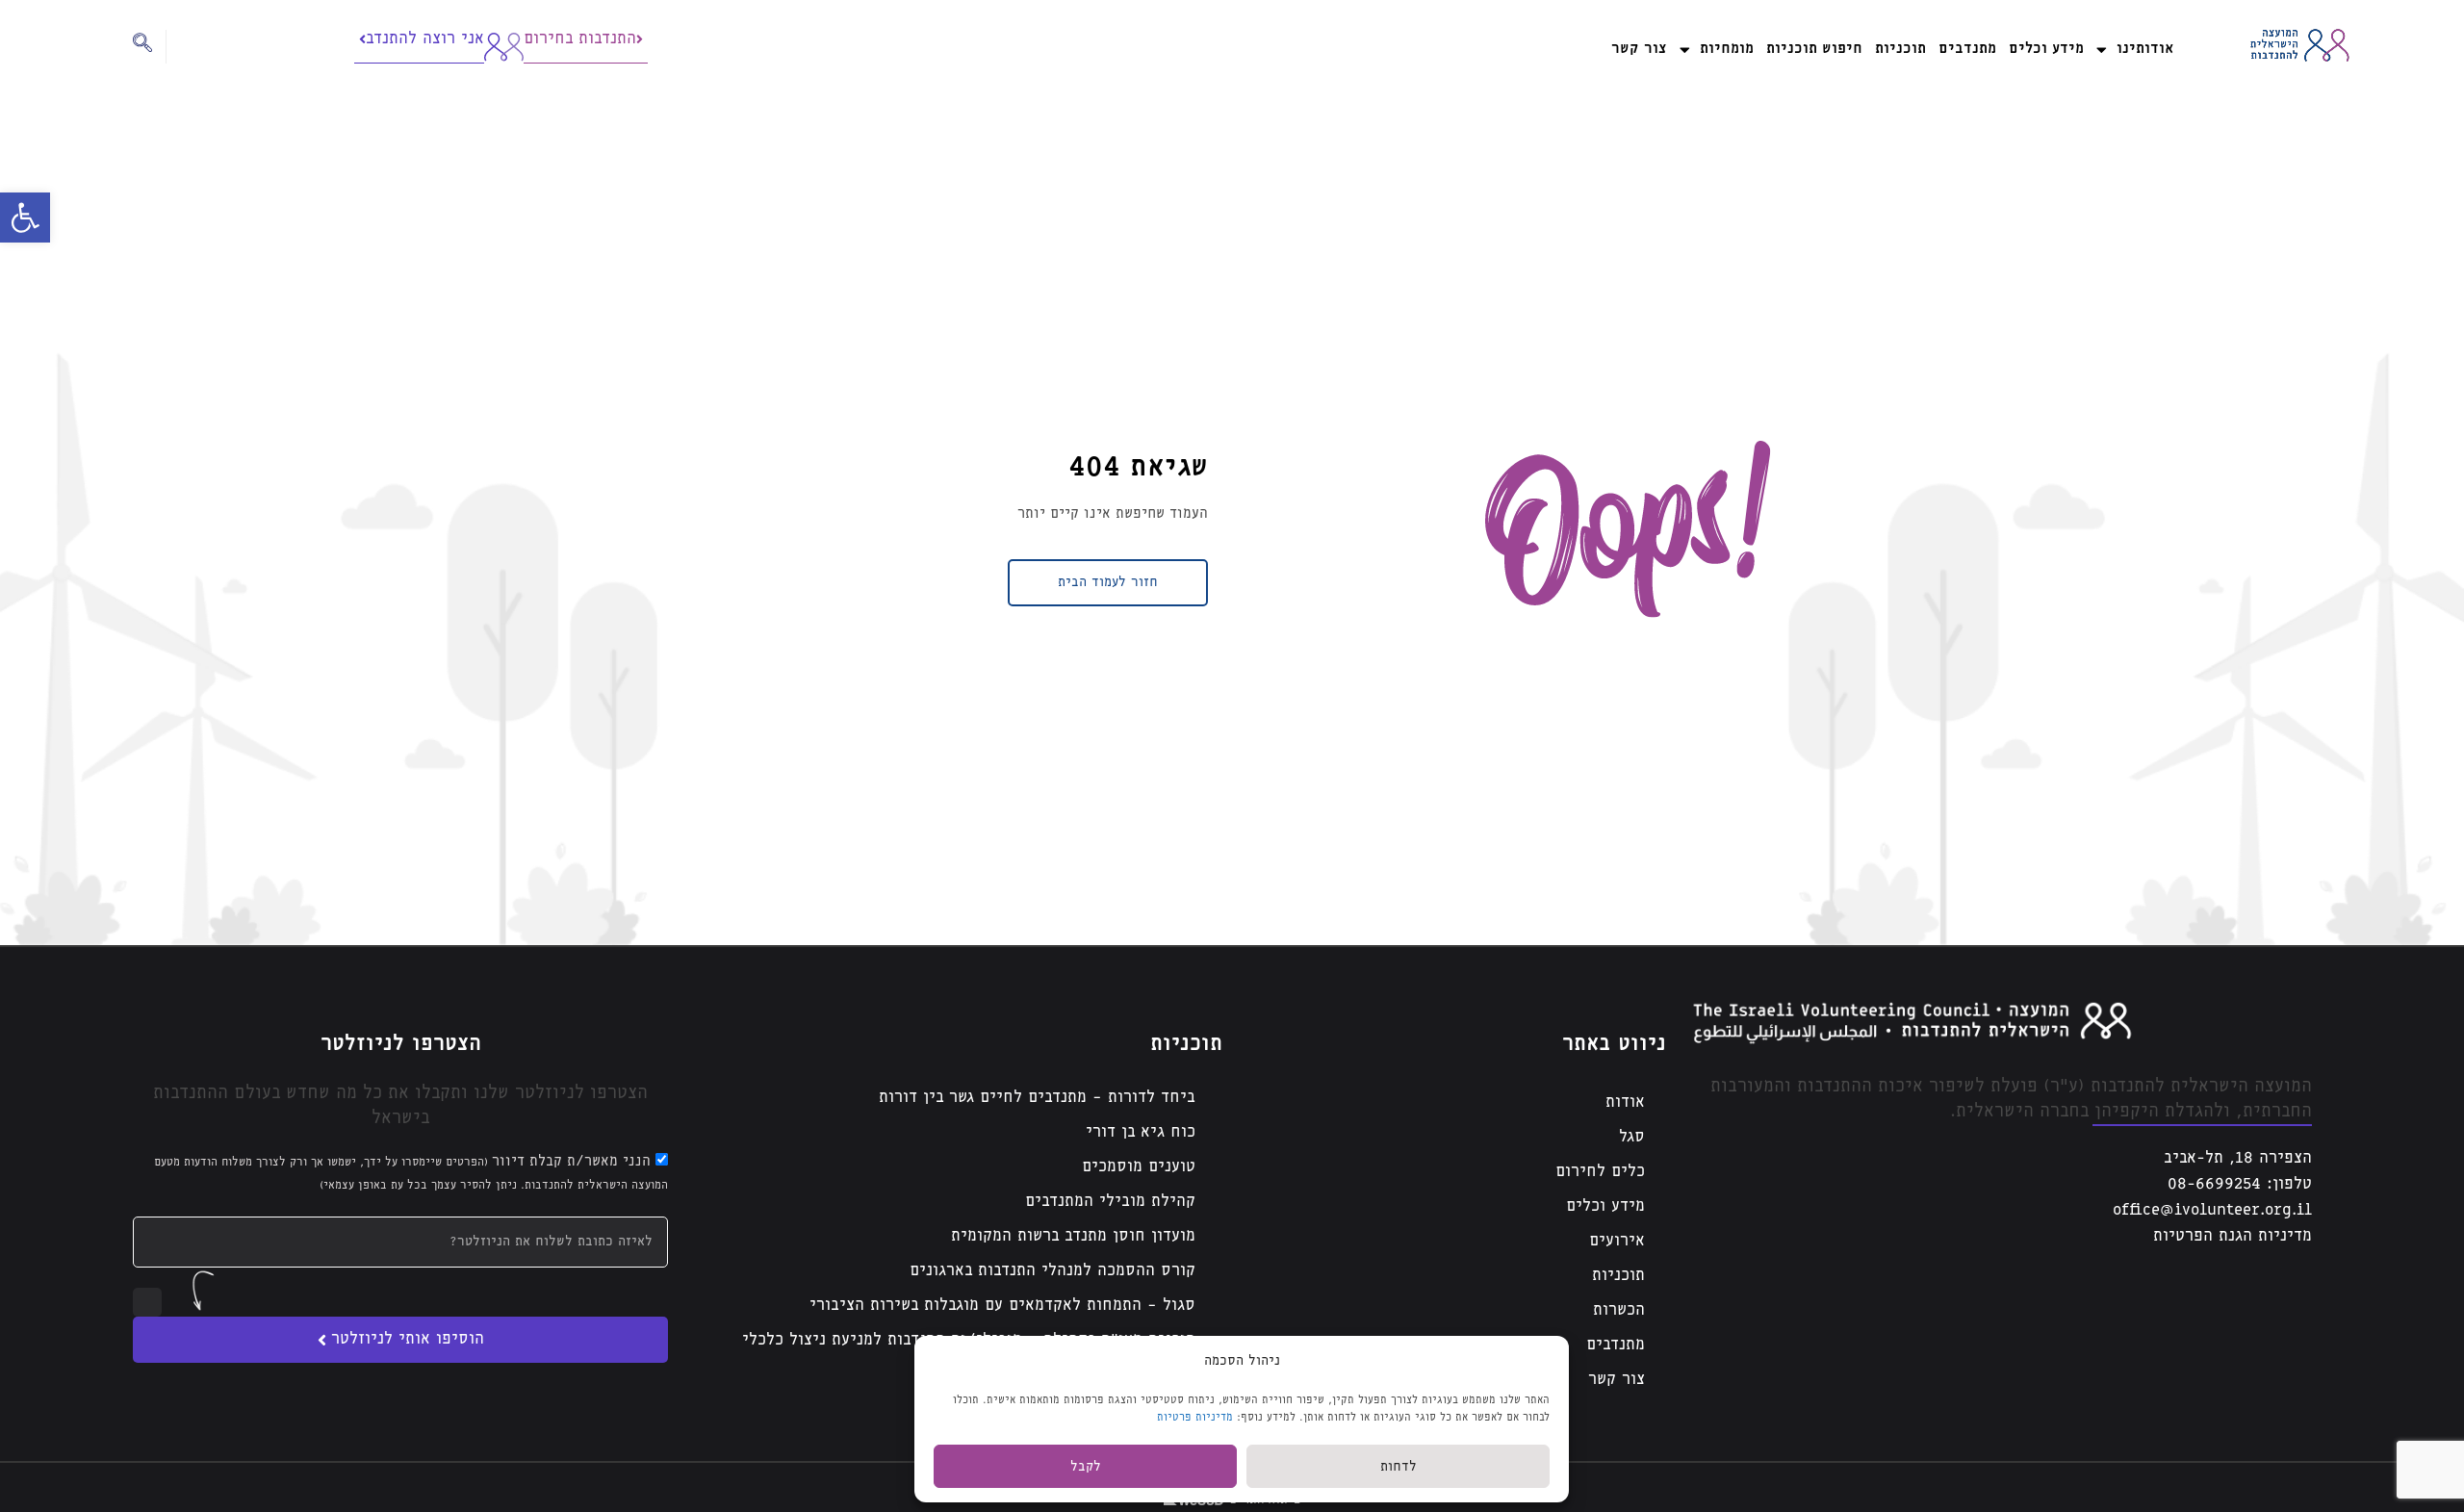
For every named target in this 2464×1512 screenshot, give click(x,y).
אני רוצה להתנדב (425, 39)
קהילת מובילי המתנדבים (1110, 1202)
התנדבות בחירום (580, 39)
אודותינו (2145, 49)
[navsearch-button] (150, 47)
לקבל (1086, 1467)
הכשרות (1619, 1310)
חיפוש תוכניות (1814, 49)
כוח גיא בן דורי (1141, 1132)
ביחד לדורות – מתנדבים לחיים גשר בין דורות (1037, 1098)
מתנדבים (1967, 49)
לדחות (1399, 1467)
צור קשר (1639, 49)
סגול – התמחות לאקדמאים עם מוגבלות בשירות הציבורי (1002, 1306)
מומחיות (1727, 49)
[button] (25, 218)
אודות (1625, 1102)
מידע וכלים (2046, 49)
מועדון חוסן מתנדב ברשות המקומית (1073, 1236)
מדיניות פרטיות (1195, 1417)
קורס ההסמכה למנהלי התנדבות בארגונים (1052, 1271)
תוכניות (1900, 49)
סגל (1632, 1137)
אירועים (1617, 1241)
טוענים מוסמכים (1139, 1167)
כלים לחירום (1600, 1172)
